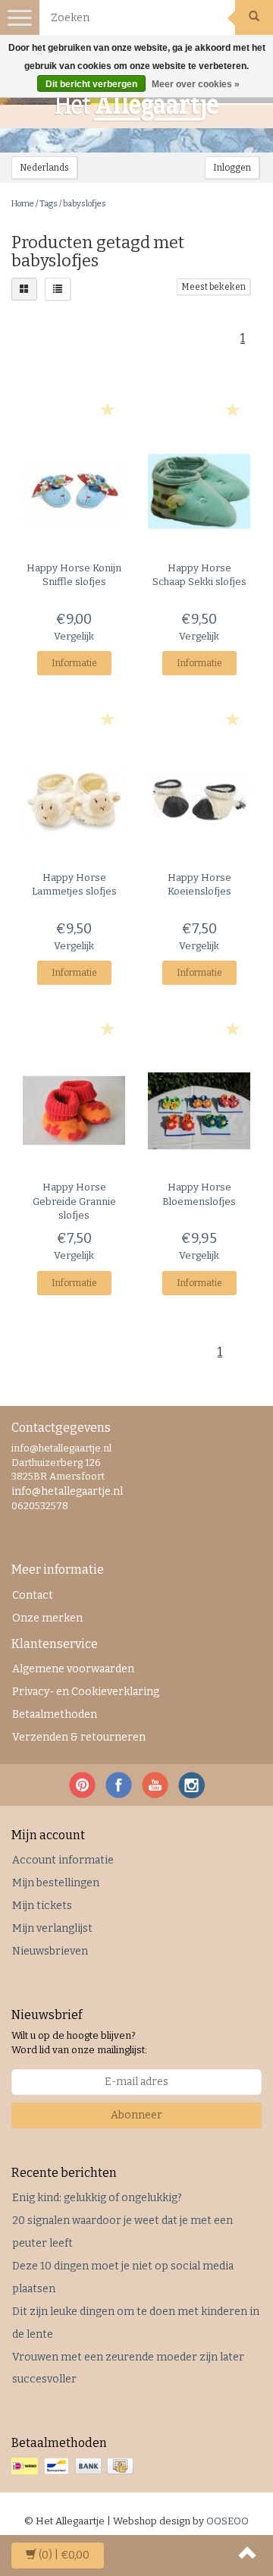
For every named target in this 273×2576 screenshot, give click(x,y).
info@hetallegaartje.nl (67, 1491)
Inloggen (232, 168)
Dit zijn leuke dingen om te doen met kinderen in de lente (136, 2323)
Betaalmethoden (55, 1714)
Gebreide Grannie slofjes (74, 1201)
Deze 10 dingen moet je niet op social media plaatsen (123, 2277)
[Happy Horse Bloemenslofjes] (199, 1110)
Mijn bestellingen (56, 1883)
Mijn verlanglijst (52, 1928)
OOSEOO (227, 2521)
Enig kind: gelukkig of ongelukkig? (97, 2198)
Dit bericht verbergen (91, 84)
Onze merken (47, 1618)
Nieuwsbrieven (50, 1951)
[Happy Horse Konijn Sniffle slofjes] (74, 491)
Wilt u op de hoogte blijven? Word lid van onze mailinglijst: (79, 2043)
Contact (33, 1595)
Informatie (74, 663)
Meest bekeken (213, 287)
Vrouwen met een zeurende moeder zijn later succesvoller (128, 2368)
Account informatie (63, 1860)
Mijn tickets (42, 1906)
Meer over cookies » (196, 84)
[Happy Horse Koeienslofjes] (199, 801)
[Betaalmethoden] (74, 2467)
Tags (49, 204)
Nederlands (44, 168)
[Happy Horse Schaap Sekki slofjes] (199, 491)
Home (23, 204)
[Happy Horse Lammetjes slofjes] (74, 801)
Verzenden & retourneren (79, 1737)
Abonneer (136, 2115)
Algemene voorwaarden (73, 1669)
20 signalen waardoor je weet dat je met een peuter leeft (122, 2232)
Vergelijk (74, 636)
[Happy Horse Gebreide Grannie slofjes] (74, 1110)
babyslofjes (85, 204)
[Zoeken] (254, 17)
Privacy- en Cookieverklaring (86, 1692)
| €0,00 (64, 2555)
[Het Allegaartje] (136, 107)
